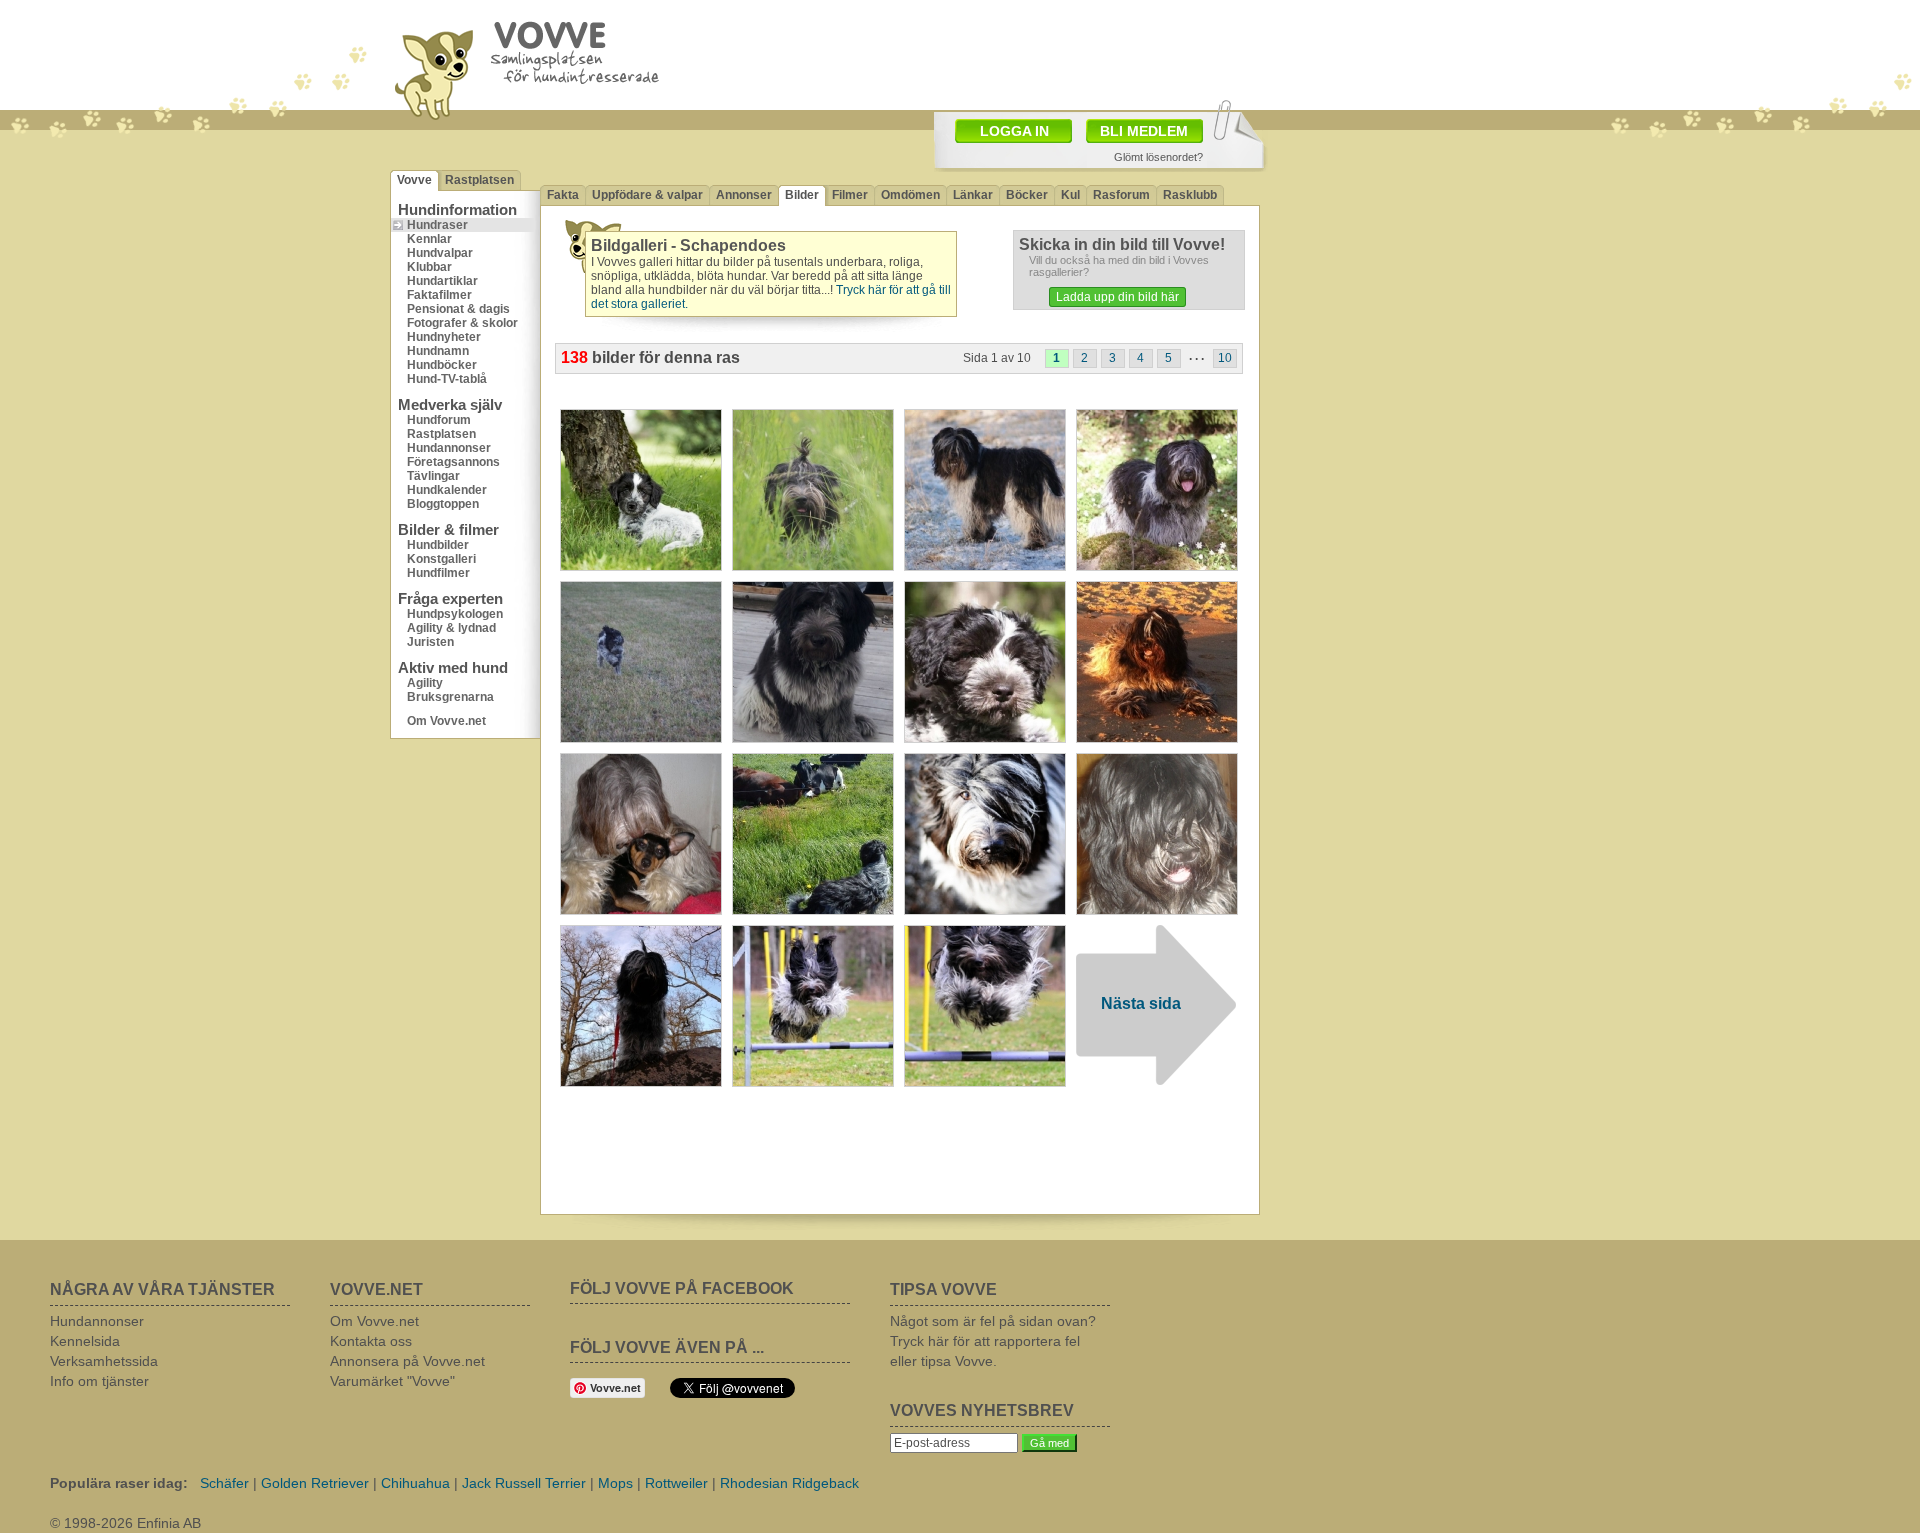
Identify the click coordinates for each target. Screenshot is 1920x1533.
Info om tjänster (99, 1381)
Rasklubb (1190, 195)
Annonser (744, 195)
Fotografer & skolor (462, 323)
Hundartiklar (442, 281)
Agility (425, 683)
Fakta (563, 195)
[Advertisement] (1076, 53)
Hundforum (439, 420)
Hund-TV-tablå (447, 379)
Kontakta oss (371, 1341)
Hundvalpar (440, 253)
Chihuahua (415, 1483)
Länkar (973, 195)
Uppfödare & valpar (647, 195)
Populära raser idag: (119, 1483)
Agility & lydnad (451, 628)
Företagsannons (453, 462)
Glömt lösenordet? (1158, 157)
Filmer (850, 195)
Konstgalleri (441, 559)
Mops (615, 1483)
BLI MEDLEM (1144, 131)
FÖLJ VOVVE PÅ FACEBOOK (682, 1288)
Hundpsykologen (455, 614)
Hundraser (437, 225)
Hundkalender (447, 490)
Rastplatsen (479, 180)
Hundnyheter (444, 337)
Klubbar (429, 267)
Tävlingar (433, 476)
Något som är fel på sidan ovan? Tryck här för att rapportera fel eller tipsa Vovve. (993, 1341)
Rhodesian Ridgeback (789, 1483)
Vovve (414, 180)
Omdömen (910, 195)
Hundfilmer (438, 573)
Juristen (430, 642)
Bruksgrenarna (450, 697)
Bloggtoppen (443, 504)
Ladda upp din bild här (1117, 297)
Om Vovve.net (446, 721)
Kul (1070, 195)
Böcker (1027, 195)
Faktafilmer (439, 295)
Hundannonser (449, 448)
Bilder (802, 195)
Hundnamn (438, 351)
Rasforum (1121, 195)
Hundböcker (442, 365)
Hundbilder (438, 545)
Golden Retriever (315, 1483)
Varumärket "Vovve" (392, 1381)
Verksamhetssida (104, 1361)
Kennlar (429, 239)
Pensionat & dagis (458, 309)
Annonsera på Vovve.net (407, 1361)
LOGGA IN (1014, 131)
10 (1225, 358)
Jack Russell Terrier (524, 1483)
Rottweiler (676, 1483)
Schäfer (224, 1483)
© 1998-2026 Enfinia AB (125, 1523)
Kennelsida (85, 1341)
